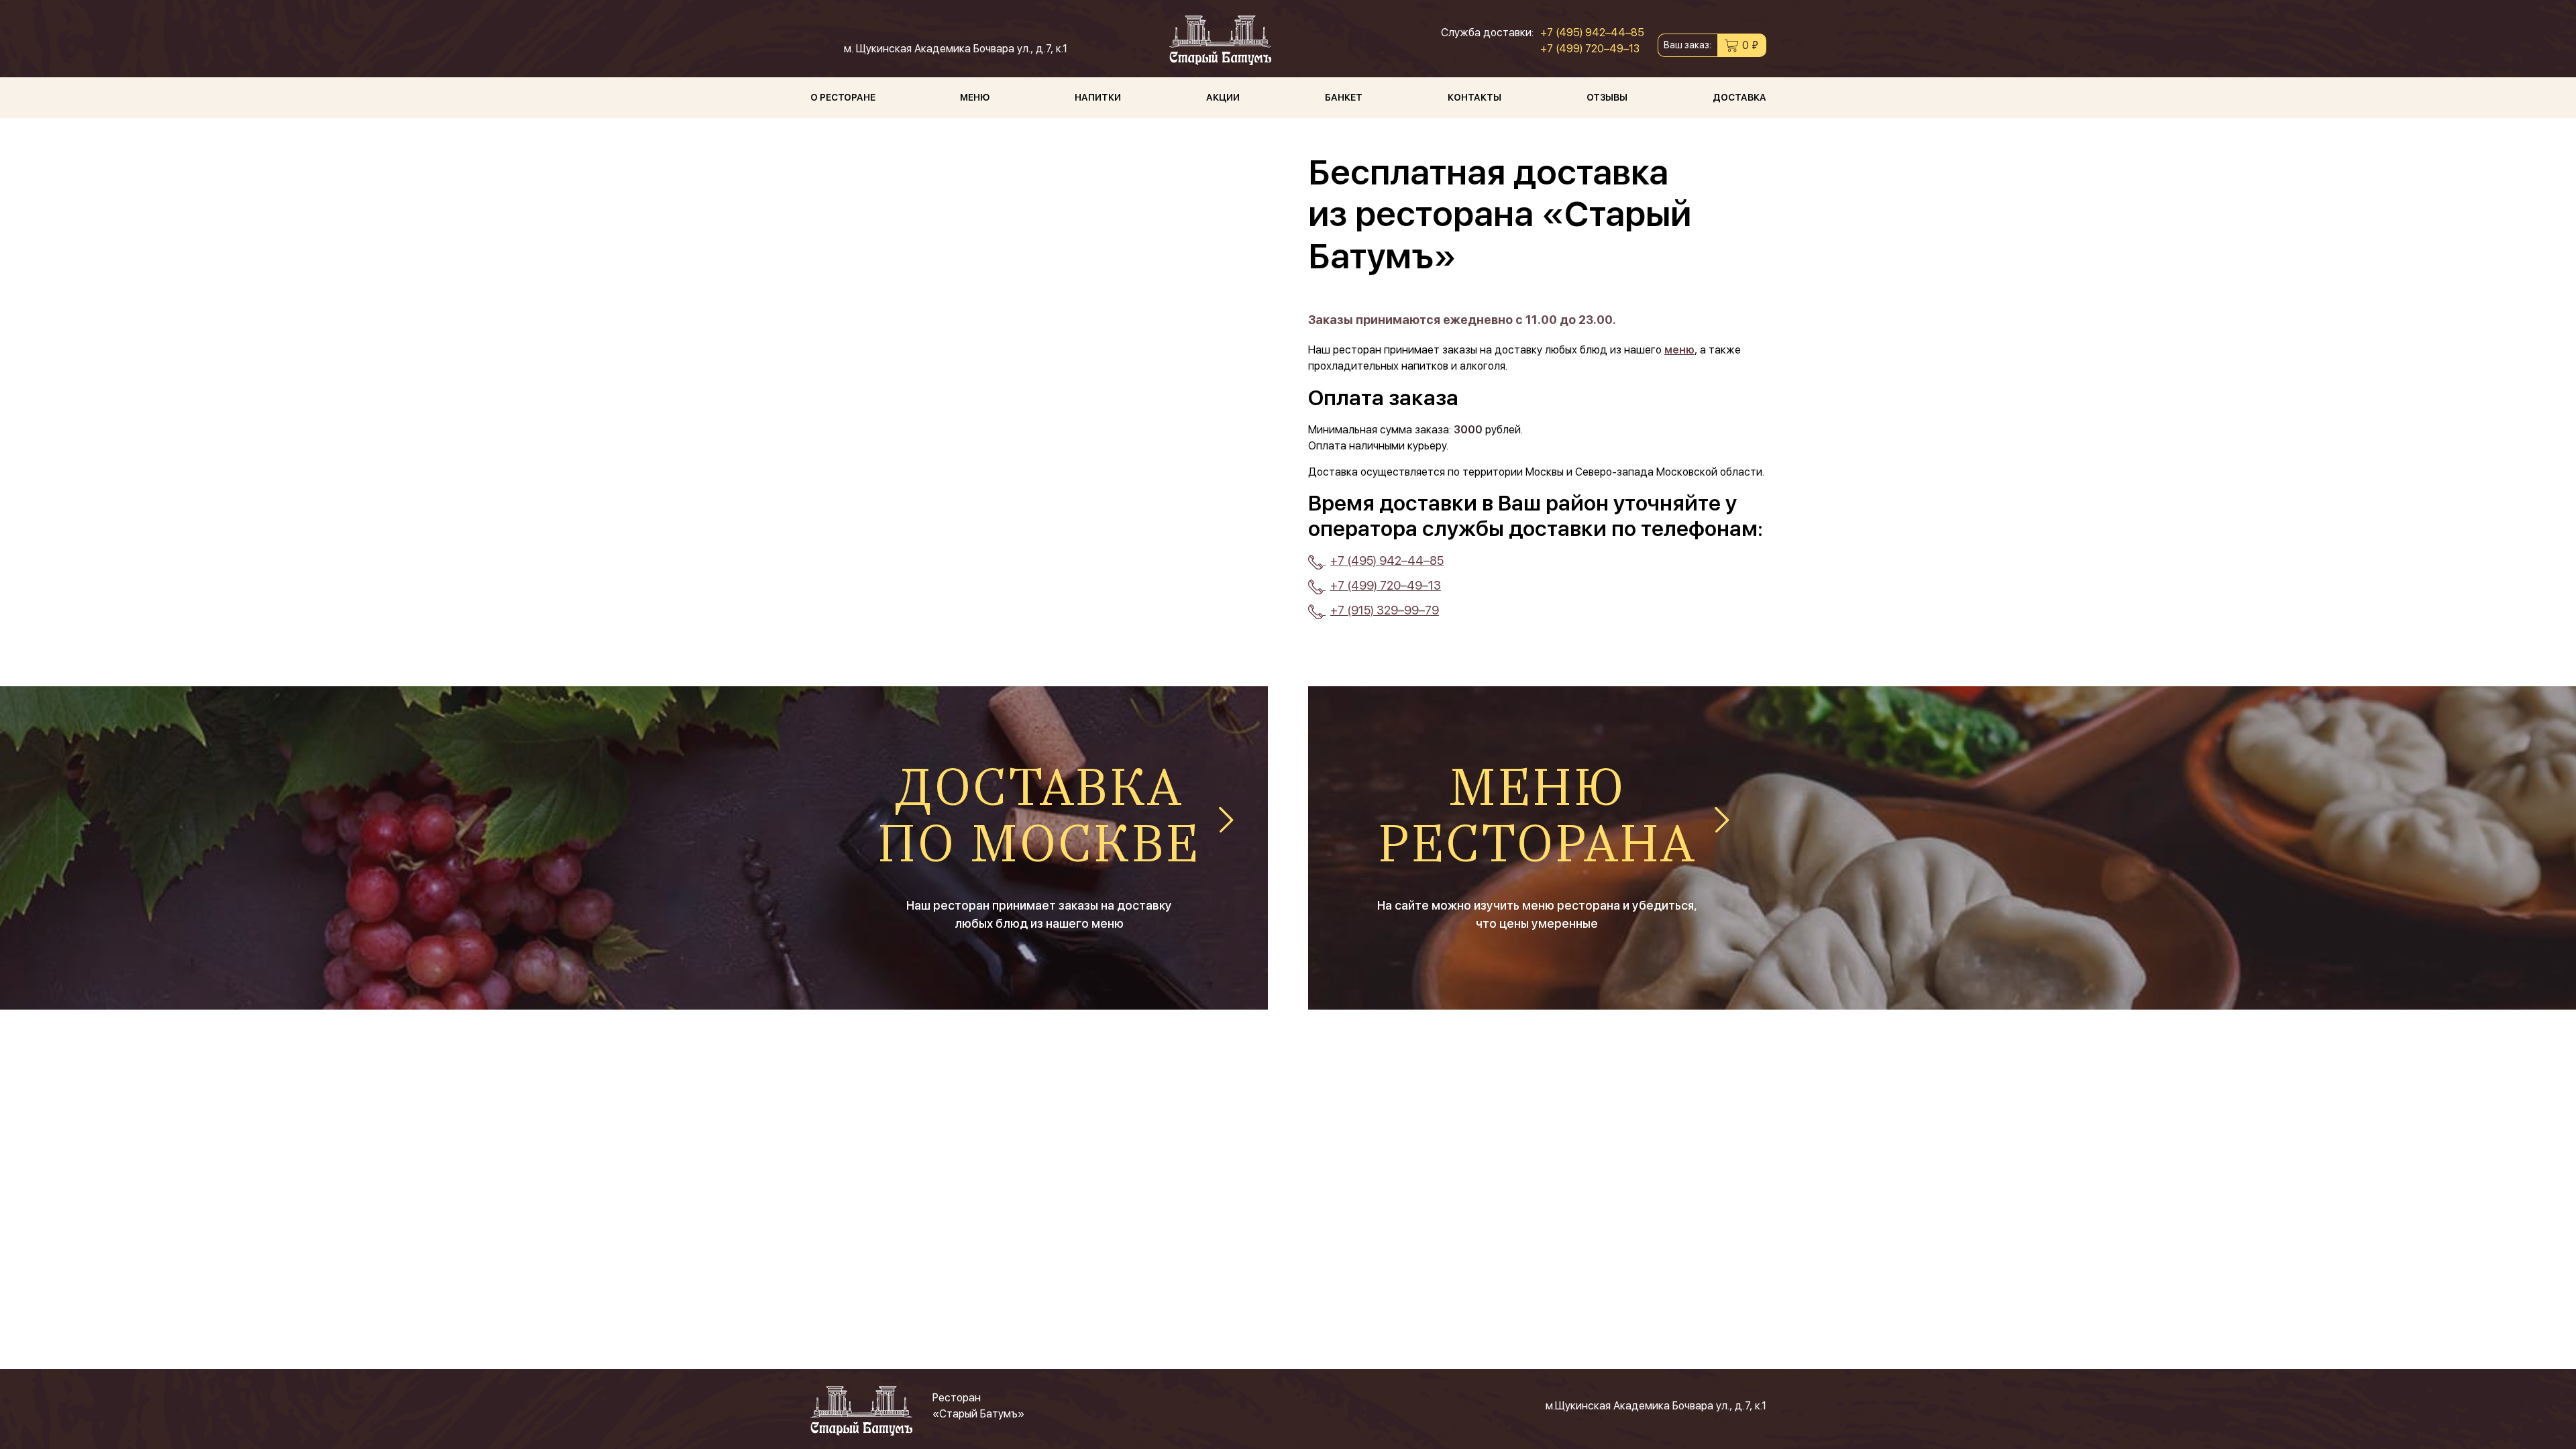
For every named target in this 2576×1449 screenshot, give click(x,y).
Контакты (1474, 97)
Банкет (1344, 97)
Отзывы (1607, 97)
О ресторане (843, 97)
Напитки (1098, 97)
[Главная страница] (1220, 40)
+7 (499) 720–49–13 (1590, 49)
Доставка (1739, 97)
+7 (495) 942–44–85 (1592, 33)
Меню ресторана (1537, 819)
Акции (1223, 97)
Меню (975, 97)
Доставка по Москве (1039, 819)
